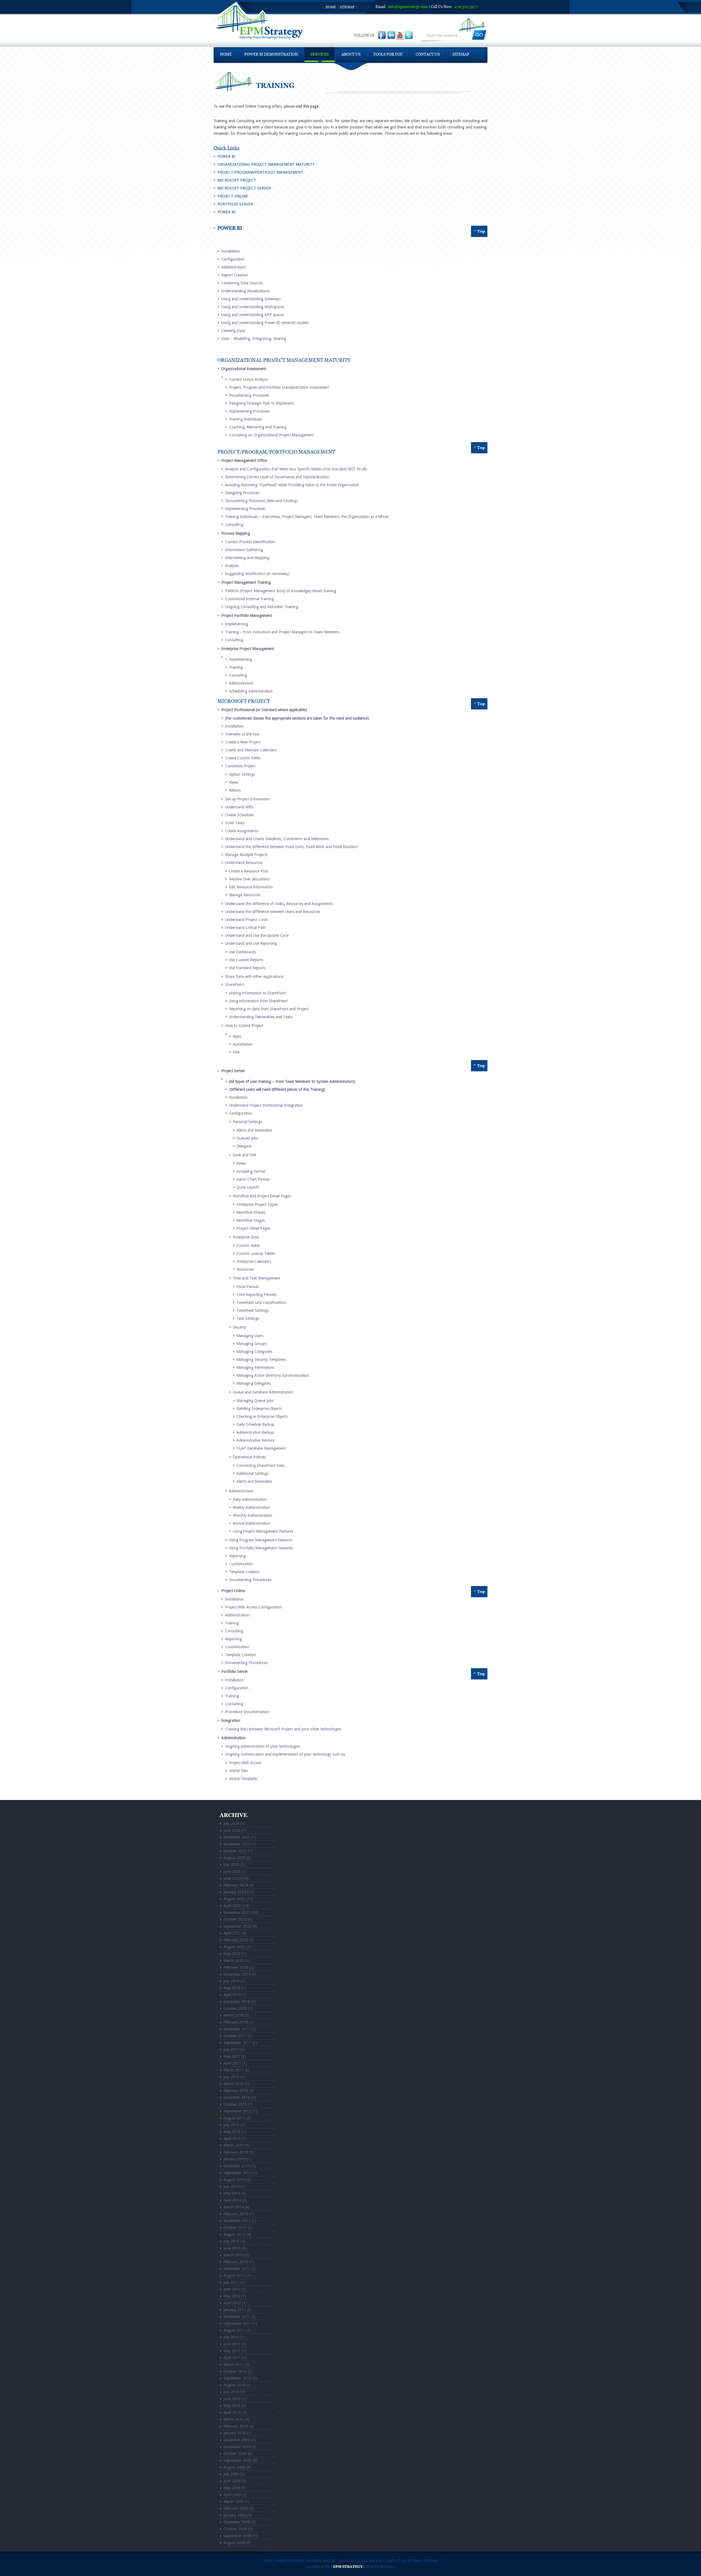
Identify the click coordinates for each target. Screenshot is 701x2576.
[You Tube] (400, 35)
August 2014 (234, 2180)
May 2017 (232, 2056)
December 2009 (237, 2440)
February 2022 (236, 1940)
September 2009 (237, 2460)
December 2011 (237, 2317)
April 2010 (232, 2412)
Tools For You (388, 55)
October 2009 (235, 2454)
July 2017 (231, 2050)
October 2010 (235, 2371)
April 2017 (232, 2063)
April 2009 (232, 2495)
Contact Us (428, 55)
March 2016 (234, 2084)
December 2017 (237, 2029)
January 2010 (235, 2433)
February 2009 (236, 2508)
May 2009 (232, 2488)
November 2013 (237, 2221)
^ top (479, 231)
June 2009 (232, 2481)
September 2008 (237, 2536)
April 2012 (232, 2303)
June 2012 (232, 2289)
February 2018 (236, 2022)
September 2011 (237, 2323)
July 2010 (231, 2392)
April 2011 (232, 2358)
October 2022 (235, 1919)
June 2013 (232, 2248)
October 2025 (235, 1851)
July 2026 (231, 1824)
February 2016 (236, 2091)
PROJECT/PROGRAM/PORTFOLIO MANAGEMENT (260, 172)
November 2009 (237, 2447)
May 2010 (232, 2406)
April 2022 (232, 1933)
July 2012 (231, 2282)
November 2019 (237, 1974)
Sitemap (347, 7)
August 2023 (234, 1899)
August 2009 (234, 2467)
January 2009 (235, 2515)
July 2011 (231, 2337)
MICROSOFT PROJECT (237, 180)
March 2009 (234, 2501)
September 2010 (237, 2378)
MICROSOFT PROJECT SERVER (244, 188)
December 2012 (237, 2269)
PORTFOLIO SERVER (235, 204)
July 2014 (231, 2186)
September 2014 (237, 2173)
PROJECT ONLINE (233, 196)
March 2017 (234, 2070)
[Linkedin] (392, 35)
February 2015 (236, 2152)
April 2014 (232, 2200)
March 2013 (234, 2255)
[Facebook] (383, 35)
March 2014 (234, 2207)
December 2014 (237, 2166)
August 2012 (234, 2276)
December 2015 (237, 2097)
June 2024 (232, 1878)
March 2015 (234, 2145)
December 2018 (237, 2002)
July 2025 (231, 1865)
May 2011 (232, 2351)
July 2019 (231, 1981)
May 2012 (232, 2296)
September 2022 (237, 1926)
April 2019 (232, 1995)
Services (320, 55)
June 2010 (232, 2399)
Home (331, 7)
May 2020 (232, 1954)
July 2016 (231, 2077)
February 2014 (236, 2214)
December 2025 (237, 1837)
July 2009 (231, 2474)
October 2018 (235, 2008)
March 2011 (234, 2365)
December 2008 (237, 2522)
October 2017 (235, 2036)
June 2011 (232, 2344)
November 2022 (237, 1913)
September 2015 (237, 2111)
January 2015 (235, 2159)
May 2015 (232, 2132)
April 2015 (232, 2139)
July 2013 (231, 2241)
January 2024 (235, 1892)
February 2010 (236, 2426)
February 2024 (236, 1885)
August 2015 (234, 2118)
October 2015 (235, 2104)
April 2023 (232, 1906)
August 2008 (234, 2543)
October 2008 (235, 2529)
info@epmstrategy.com (408, 7)
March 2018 (234, 2015)
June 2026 (232, 1830)
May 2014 (232, 2193)
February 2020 (236, 1967)
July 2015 (231, 2125)
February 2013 (236, 2262)
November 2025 (237, 1844)
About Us (351, 55)
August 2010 (234, 2385)
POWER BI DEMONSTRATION (271, 55)
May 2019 (232, 1988)
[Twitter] (409, 35)
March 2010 (234, 2419)
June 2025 (232, 1871)
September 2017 (237, 2043)
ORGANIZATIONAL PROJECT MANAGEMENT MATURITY (266, 164)
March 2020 (234, 1960)
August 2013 (234, 2234)
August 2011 (234, 2330)
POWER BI (226, 156)
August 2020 (234, 1947)
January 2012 (235, 2310)
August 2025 (234, 1858)
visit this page (307, 106)
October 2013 (235, 2228)
